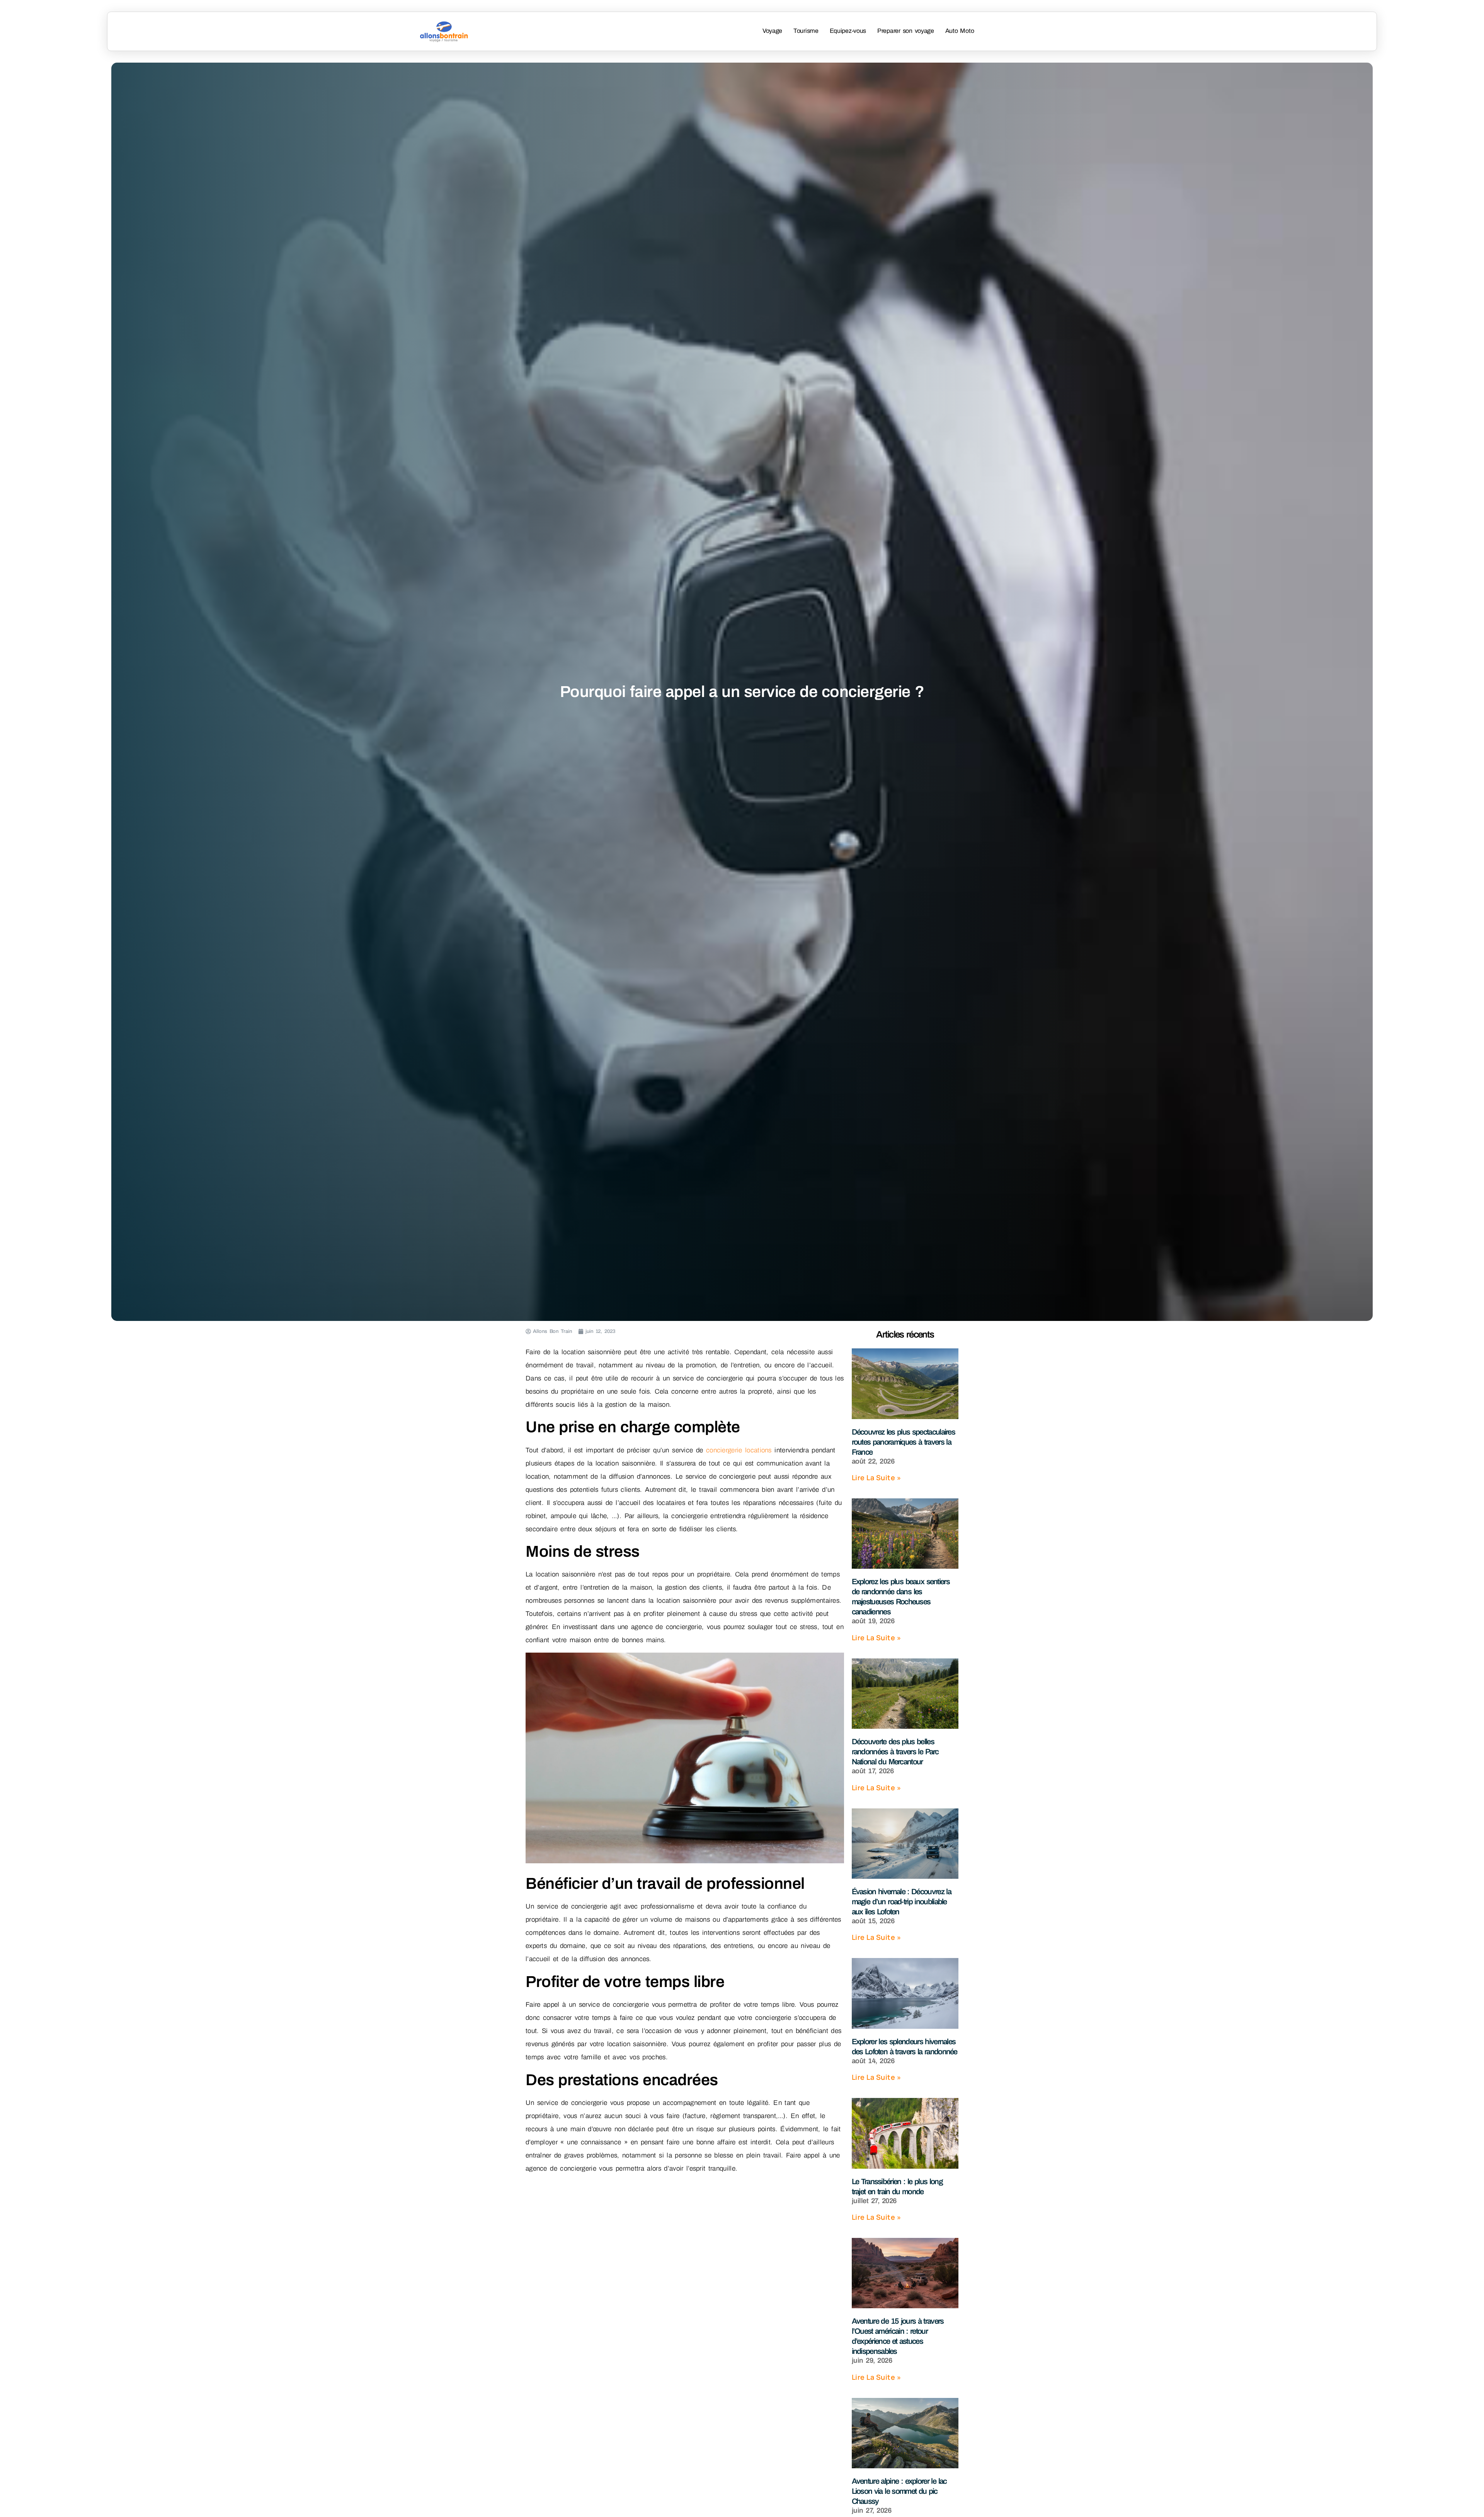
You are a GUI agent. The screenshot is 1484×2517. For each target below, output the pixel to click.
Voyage (772, 31)
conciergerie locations (739, 1450)
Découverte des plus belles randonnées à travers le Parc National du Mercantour (895, 1752)
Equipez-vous (848, 31)
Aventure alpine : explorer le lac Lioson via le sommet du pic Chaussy (899, 2491)
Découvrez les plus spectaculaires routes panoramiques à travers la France (904, 1442)
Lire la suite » (876, 1477)
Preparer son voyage (906, 31)
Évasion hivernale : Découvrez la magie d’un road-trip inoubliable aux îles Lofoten (901, 1902)
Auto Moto (960, 31)
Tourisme (806, 31)
